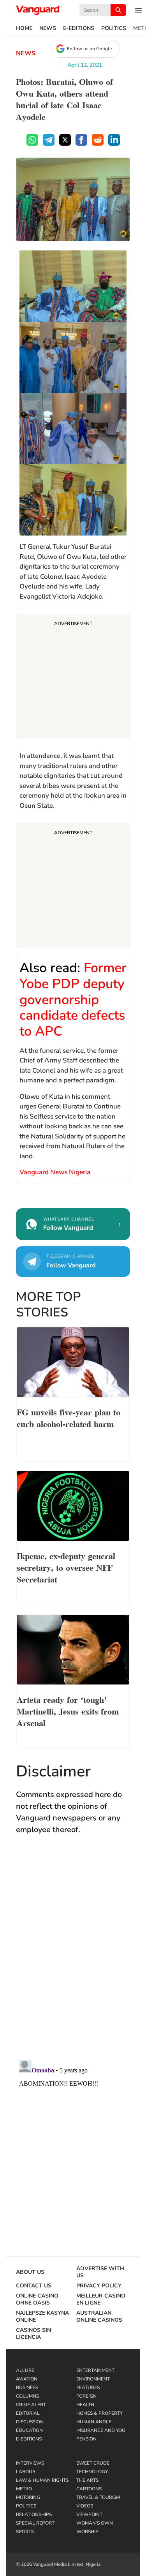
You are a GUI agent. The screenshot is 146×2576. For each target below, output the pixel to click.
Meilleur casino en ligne (101, 2299)
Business (27, 2387)
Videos (85, 2506)
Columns (27, 2396)
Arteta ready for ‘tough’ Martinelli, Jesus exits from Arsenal (68, 1711)
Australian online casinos (99, 2317)
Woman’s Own (95, 2523)
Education (29, 2430)
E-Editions (79, 28)
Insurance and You (101, 2430)
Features (88, 2387)
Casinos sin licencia (33, 2334)
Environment (93, 2379)
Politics (114, 28)
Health (85, 2405)
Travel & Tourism (98, 2497)
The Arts (87, 2480)
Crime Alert (31, 2405)
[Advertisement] (73, 677)
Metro (24, 2489)
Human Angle (94, 2422)
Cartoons (89, 2489)
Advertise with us (100, 2272)
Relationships (34, 2514)
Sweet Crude (93, 2463)
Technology (92, 2472)
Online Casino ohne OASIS (37, 2299)
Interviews (30, 2463)
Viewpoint (89, 2514)
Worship (87, 2532)
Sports (25, 2532)
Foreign (86, 2396)
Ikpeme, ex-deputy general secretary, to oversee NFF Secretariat (66, 1567)
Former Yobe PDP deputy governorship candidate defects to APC (73, 1000)
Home (24, 28)
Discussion (30, 2422)
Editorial (28, 2413)
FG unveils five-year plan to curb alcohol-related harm (69, 1417)
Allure (25, 2370)
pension (86, 2439)
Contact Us (34, 2286)
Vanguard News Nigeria (56, 1172)
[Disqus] (73, 1955)
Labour (26, 2472)
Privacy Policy (99, 2286)
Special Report (35, 2523)
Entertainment (95, 2370)
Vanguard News (38, 10)
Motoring (28, 2497)
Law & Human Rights (42, 2480)
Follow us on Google (89, 49)
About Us (30, 2272)
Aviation (27, 2379)
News (48, 28)
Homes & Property (99, 2413)
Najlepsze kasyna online (42, 2317)
